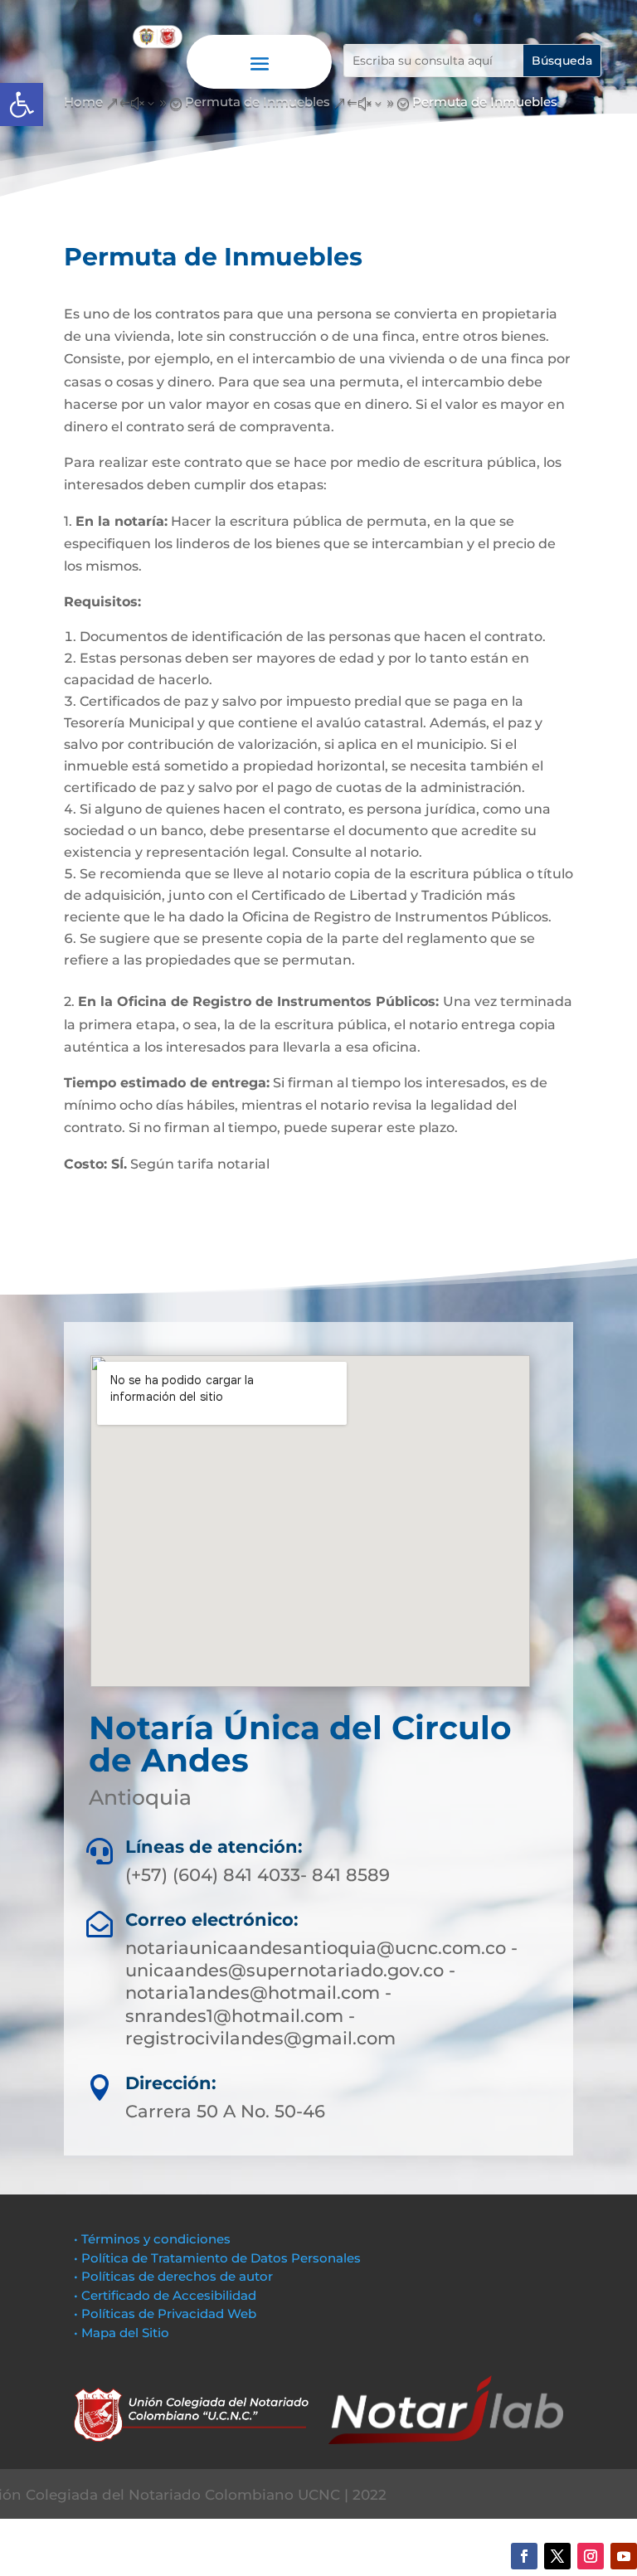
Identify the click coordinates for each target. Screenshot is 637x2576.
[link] (22, 104)
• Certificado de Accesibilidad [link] (165, 2295)
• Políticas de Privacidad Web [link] (165, 2314)
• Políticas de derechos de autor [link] (173, 2276)
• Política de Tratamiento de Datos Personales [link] (217, 2258)
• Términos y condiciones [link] (152, 2239)
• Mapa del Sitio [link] (123, 2333)
